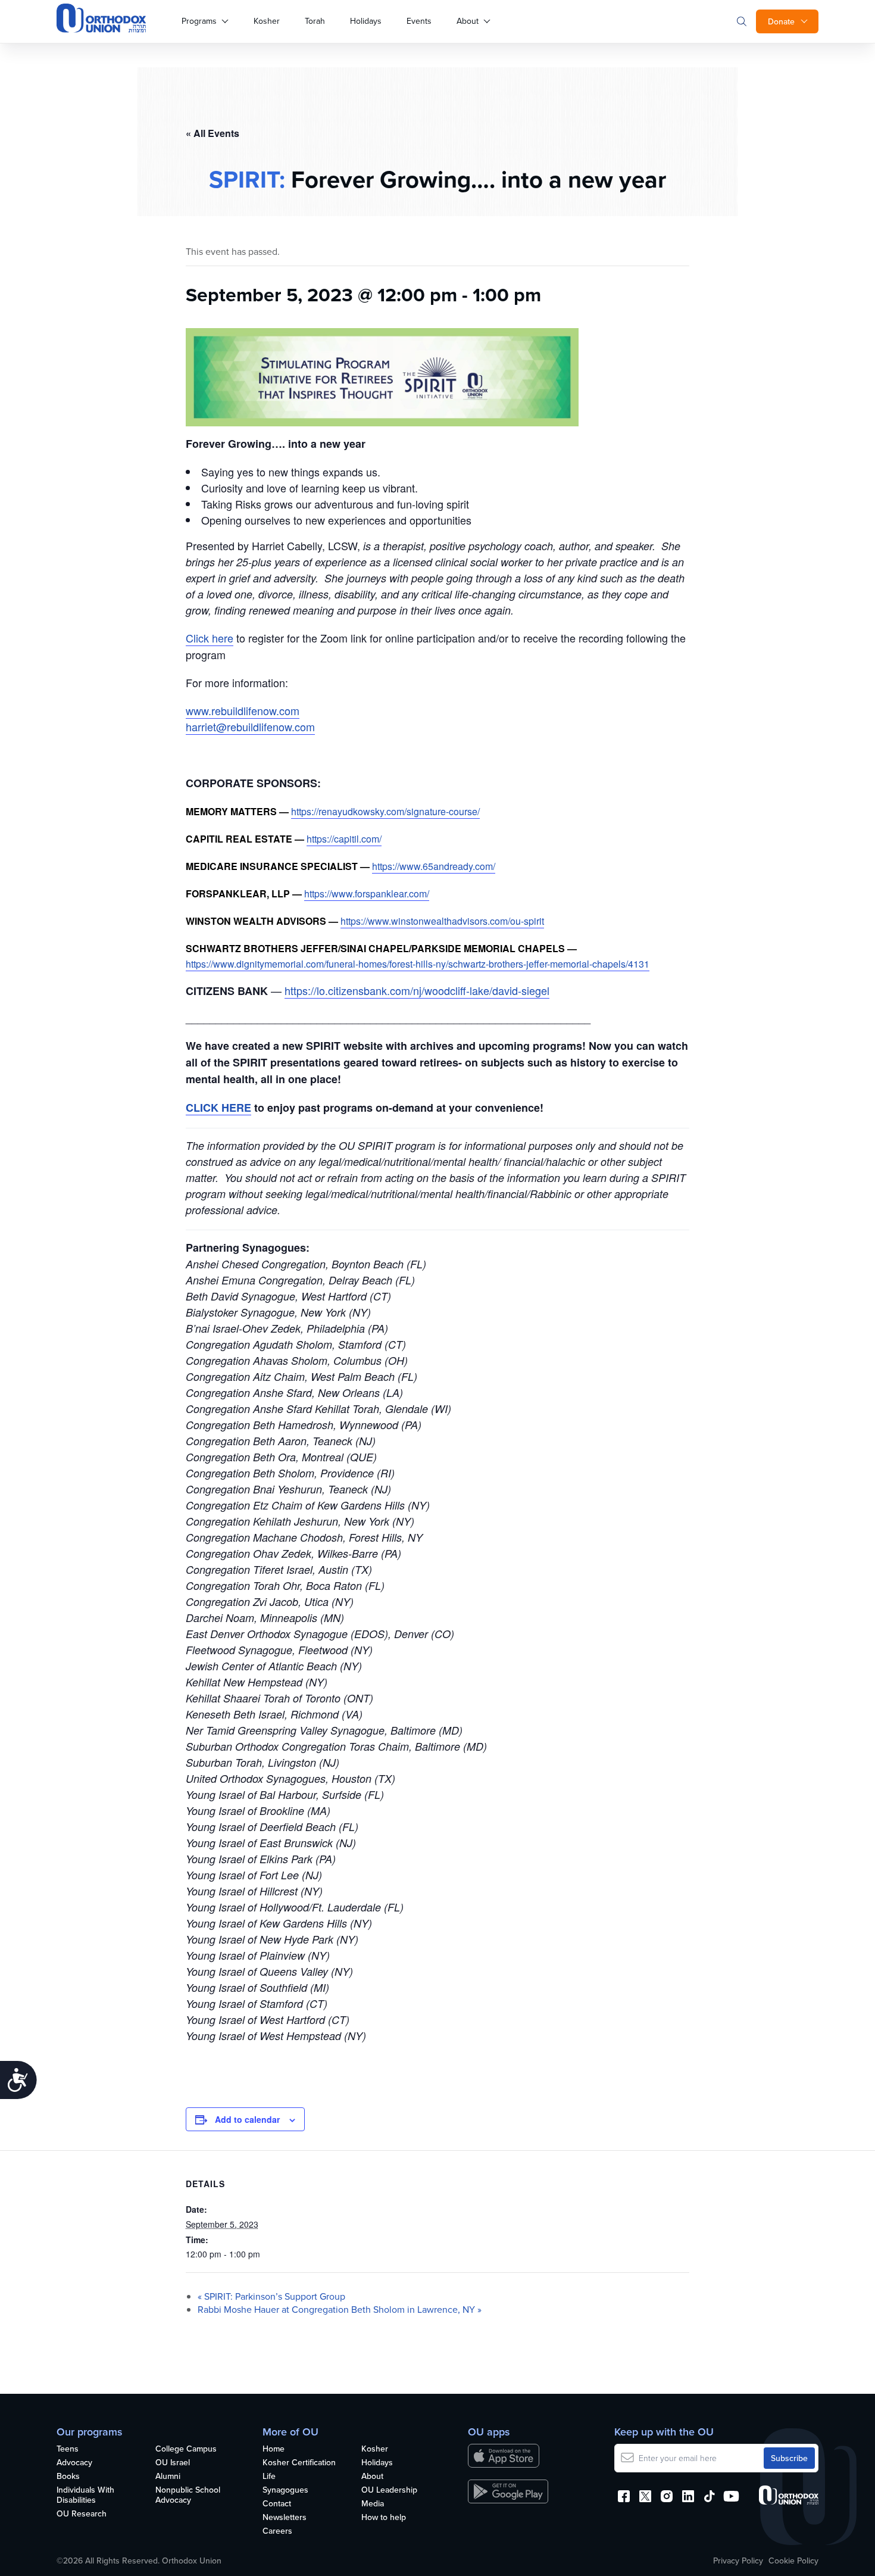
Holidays (366, 21)
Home (274, 2449)
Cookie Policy (793, 2561)
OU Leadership (389, 2490)
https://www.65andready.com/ (434, 866)
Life (269, 2477)
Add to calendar (247, 2119)
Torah (315, 21)
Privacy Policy (738, 2561)
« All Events (212, 133)
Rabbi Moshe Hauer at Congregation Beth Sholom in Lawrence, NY (340, 2309)
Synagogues (285, 2490)
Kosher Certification (299, 2463)
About (468, 21)
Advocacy (74, 2463)
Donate (781, 21)
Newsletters (285, 2518)
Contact (277, 2504)
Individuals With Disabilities (85, 2495)
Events (419, 21)
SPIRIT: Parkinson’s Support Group (271, 2296)
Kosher (267, 21)
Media (373, 2504)
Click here (210, 638)
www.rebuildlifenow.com (243, 710)
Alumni (168, 2477)
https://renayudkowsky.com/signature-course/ (385, 811)
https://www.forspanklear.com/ (367, 894)
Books (68, 2477)
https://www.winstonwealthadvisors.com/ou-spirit (442, 921)
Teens (68, 2449)
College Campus (186, 2449)
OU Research (82, 2514)
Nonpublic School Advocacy (188, 2495)
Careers (277, 2531)
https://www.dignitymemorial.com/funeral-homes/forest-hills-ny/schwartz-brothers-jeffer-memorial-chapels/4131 (418, 964)
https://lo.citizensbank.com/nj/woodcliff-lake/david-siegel (417, 990)
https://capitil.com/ (344, 839)
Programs (199, 21)
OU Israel (173, 2463)
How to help (384, 2518)
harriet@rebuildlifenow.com (250, 726)
